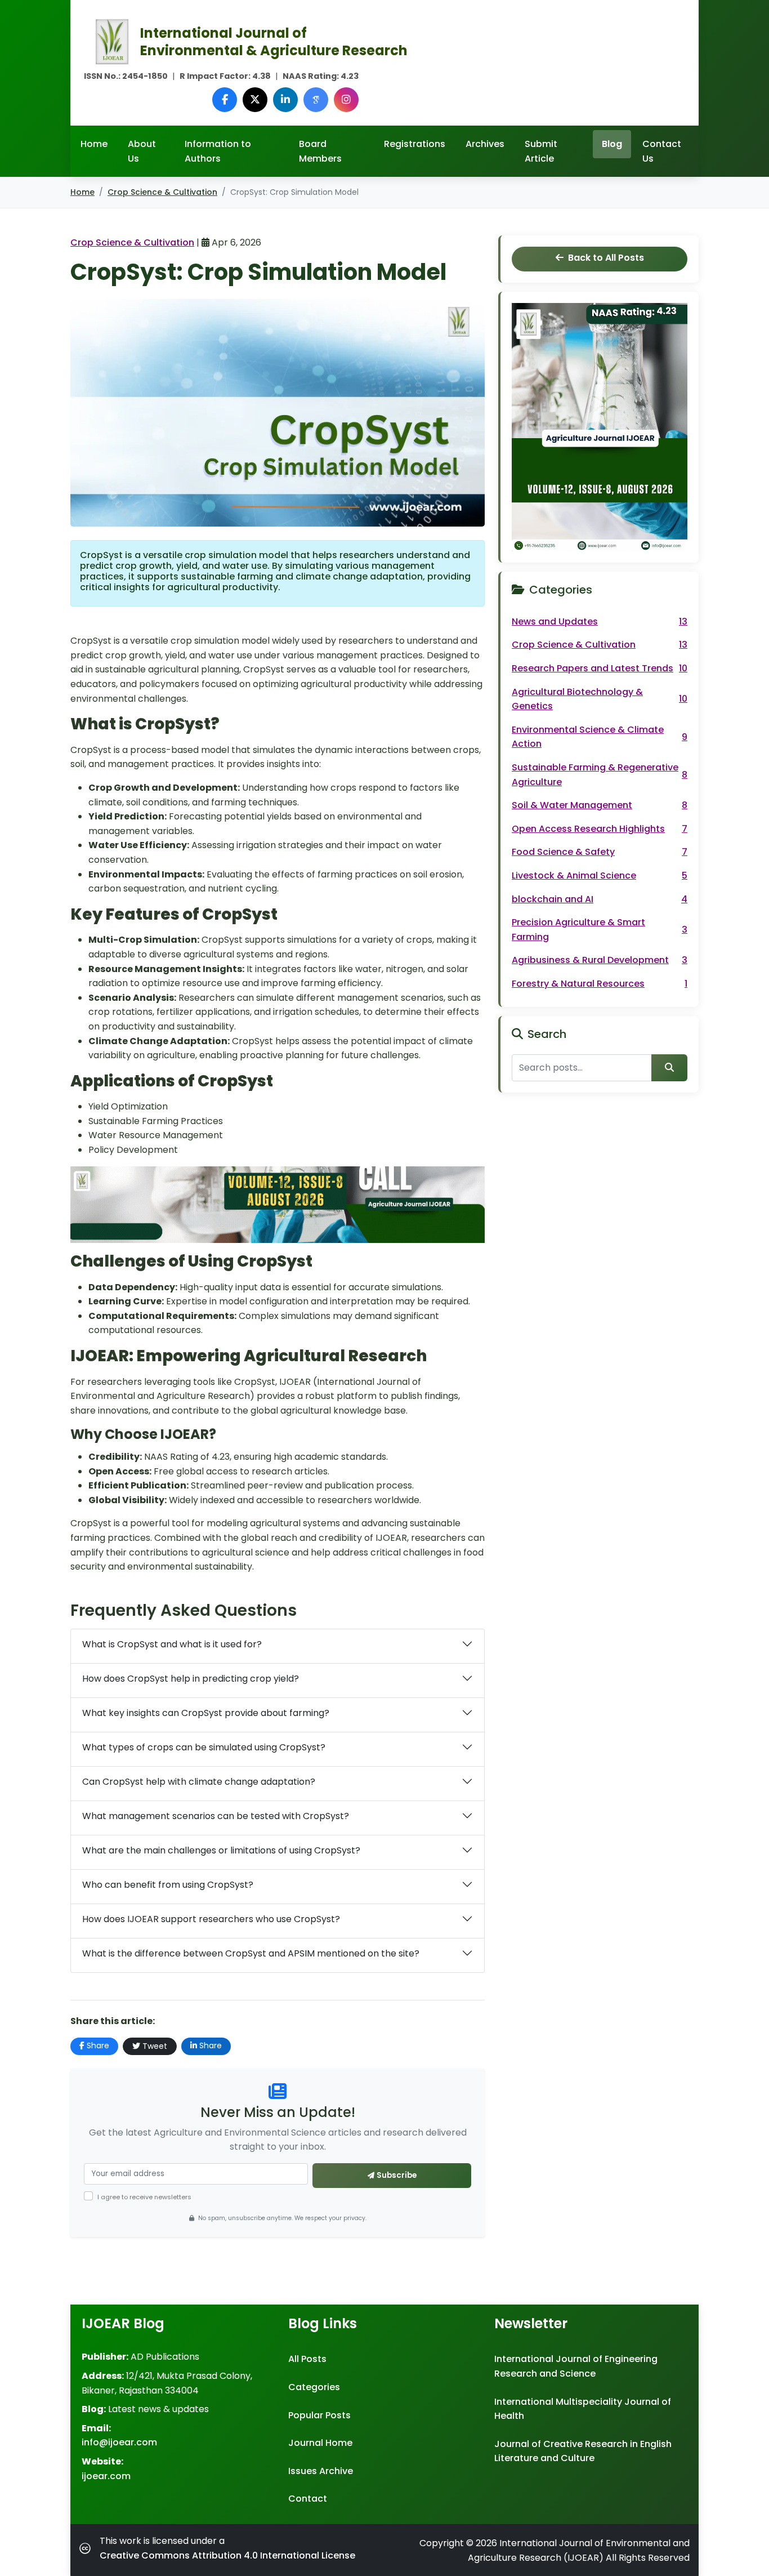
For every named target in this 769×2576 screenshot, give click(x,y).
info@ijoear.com (119, 2442)
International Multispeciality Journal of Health (583, 2409)
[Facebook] (225, 100)
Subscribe (397, 2175)
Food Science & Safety (600, 852)
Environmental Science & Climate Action (600, 737)
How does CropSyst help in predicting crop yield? (191, 1679)
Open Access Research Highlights (600, 829)
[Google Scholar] (316, 100)
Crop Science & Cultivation (162, 192)
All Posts (307, 2359)
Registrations (415, 144)
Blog (612, 144)
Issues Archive (321, 2471)
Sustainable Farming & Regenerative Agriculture (600, 775)
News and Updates (600, 621)
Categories (314, 2387)
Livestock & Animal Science (600, 875)
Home (94, 144)
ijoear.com (106, 2476)
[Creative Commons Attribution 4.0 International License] (87, 2548)
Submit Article (541, 151)
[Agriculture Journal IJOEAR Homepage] (112, 41)
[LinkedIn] (285, 100)
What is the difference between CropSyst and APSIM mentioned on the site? (251, 1953)
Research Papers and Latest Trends (600, 668)
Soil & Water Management (600, 805)
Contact (308, 2499)
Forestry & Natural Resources (600, 984)
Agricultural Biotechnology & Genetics (600, 699)
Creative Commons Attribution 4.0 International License (227, 2555)
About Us (142, 151)
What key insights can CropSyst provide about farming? (206, 1713)
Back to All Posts (606, 258)
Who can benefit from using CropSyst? (168, 1885)
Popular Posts (319, 2415)
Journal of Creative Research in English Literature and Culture (583, 2451)
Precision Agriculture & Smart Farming (600, 930)
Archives (485, 144)
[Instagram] (346, 100)
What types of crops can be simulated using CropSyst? (204, 1747)
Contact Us (662, 151)
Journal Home (320, 2443)
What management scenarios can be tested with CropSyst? (216, 1816)
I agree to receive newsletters (144, 2197)
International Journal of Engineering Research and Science (576, 2366)
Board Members (320, 151)
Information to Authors (218, 151)
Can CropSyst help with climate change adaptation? (199, 1782)
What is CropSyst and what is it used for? (172, 1644)
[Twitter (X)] (255, 100)
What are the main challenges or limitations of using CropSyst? (221, 1850)
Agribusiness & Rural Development (600, 960)
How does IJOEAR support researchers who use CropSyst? (211, 1919)
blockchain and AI (600, 899)
